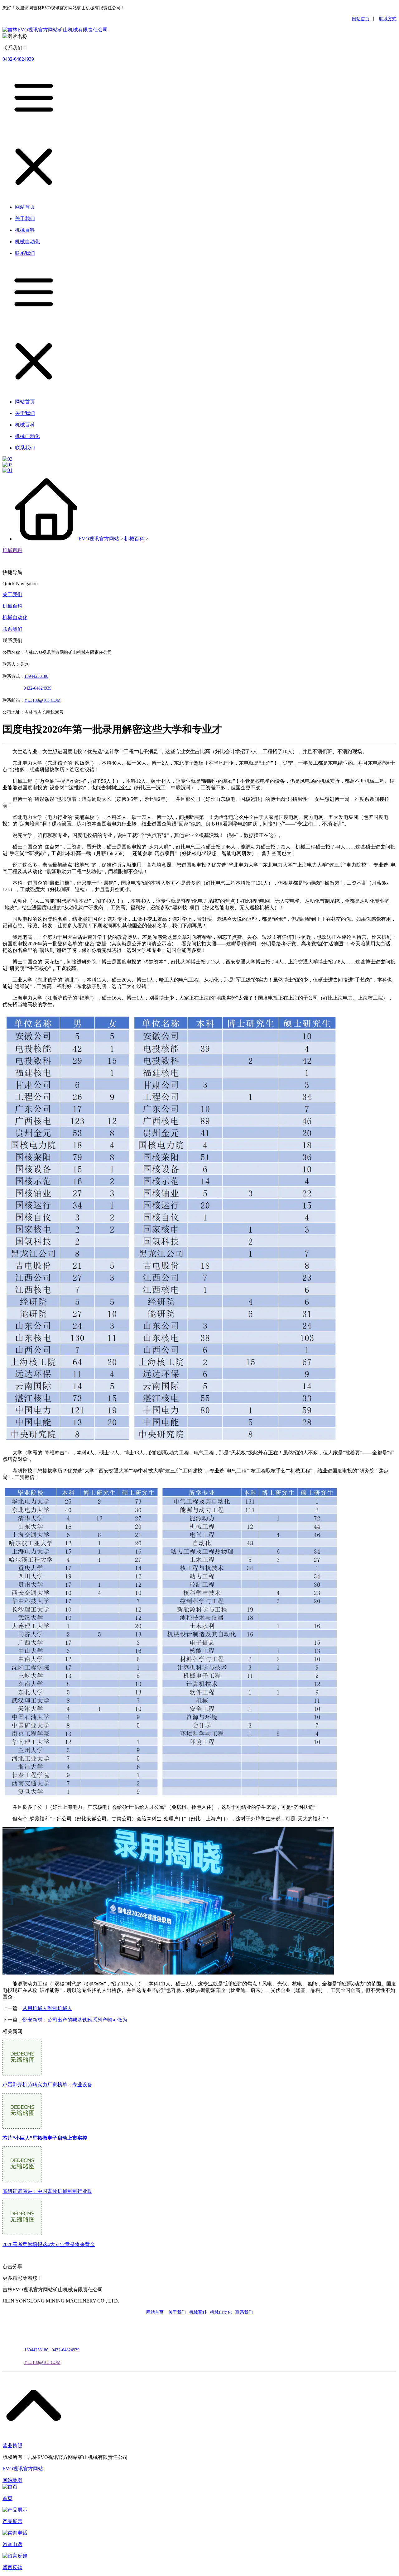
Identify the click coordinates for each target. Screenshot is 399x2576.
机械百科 (134, 539)
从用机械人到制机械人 (47, 2008)
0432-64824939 (18, 59)
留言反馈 (12, 2567)
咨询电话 (12, 2544)
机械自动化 (15, 618)
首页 (7, 2498)
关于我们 (12, 594)
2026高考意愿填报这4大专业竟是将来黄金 (49, 2244)
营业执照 (12, 2446)
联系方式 (388, 19)
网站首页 (361, 19)
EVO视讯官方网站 (99, 539)
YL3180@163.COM (42, 2362)
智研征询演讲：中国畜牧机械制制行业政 (47, 2191)
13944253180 (36, 676)
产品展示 (12, 2521)
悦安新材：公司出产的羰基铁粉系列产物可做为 (75, 2020)
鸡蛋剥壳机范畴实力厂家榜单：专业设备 (47, 2085)
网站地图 (12, 2480)
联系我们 (12, 629)
